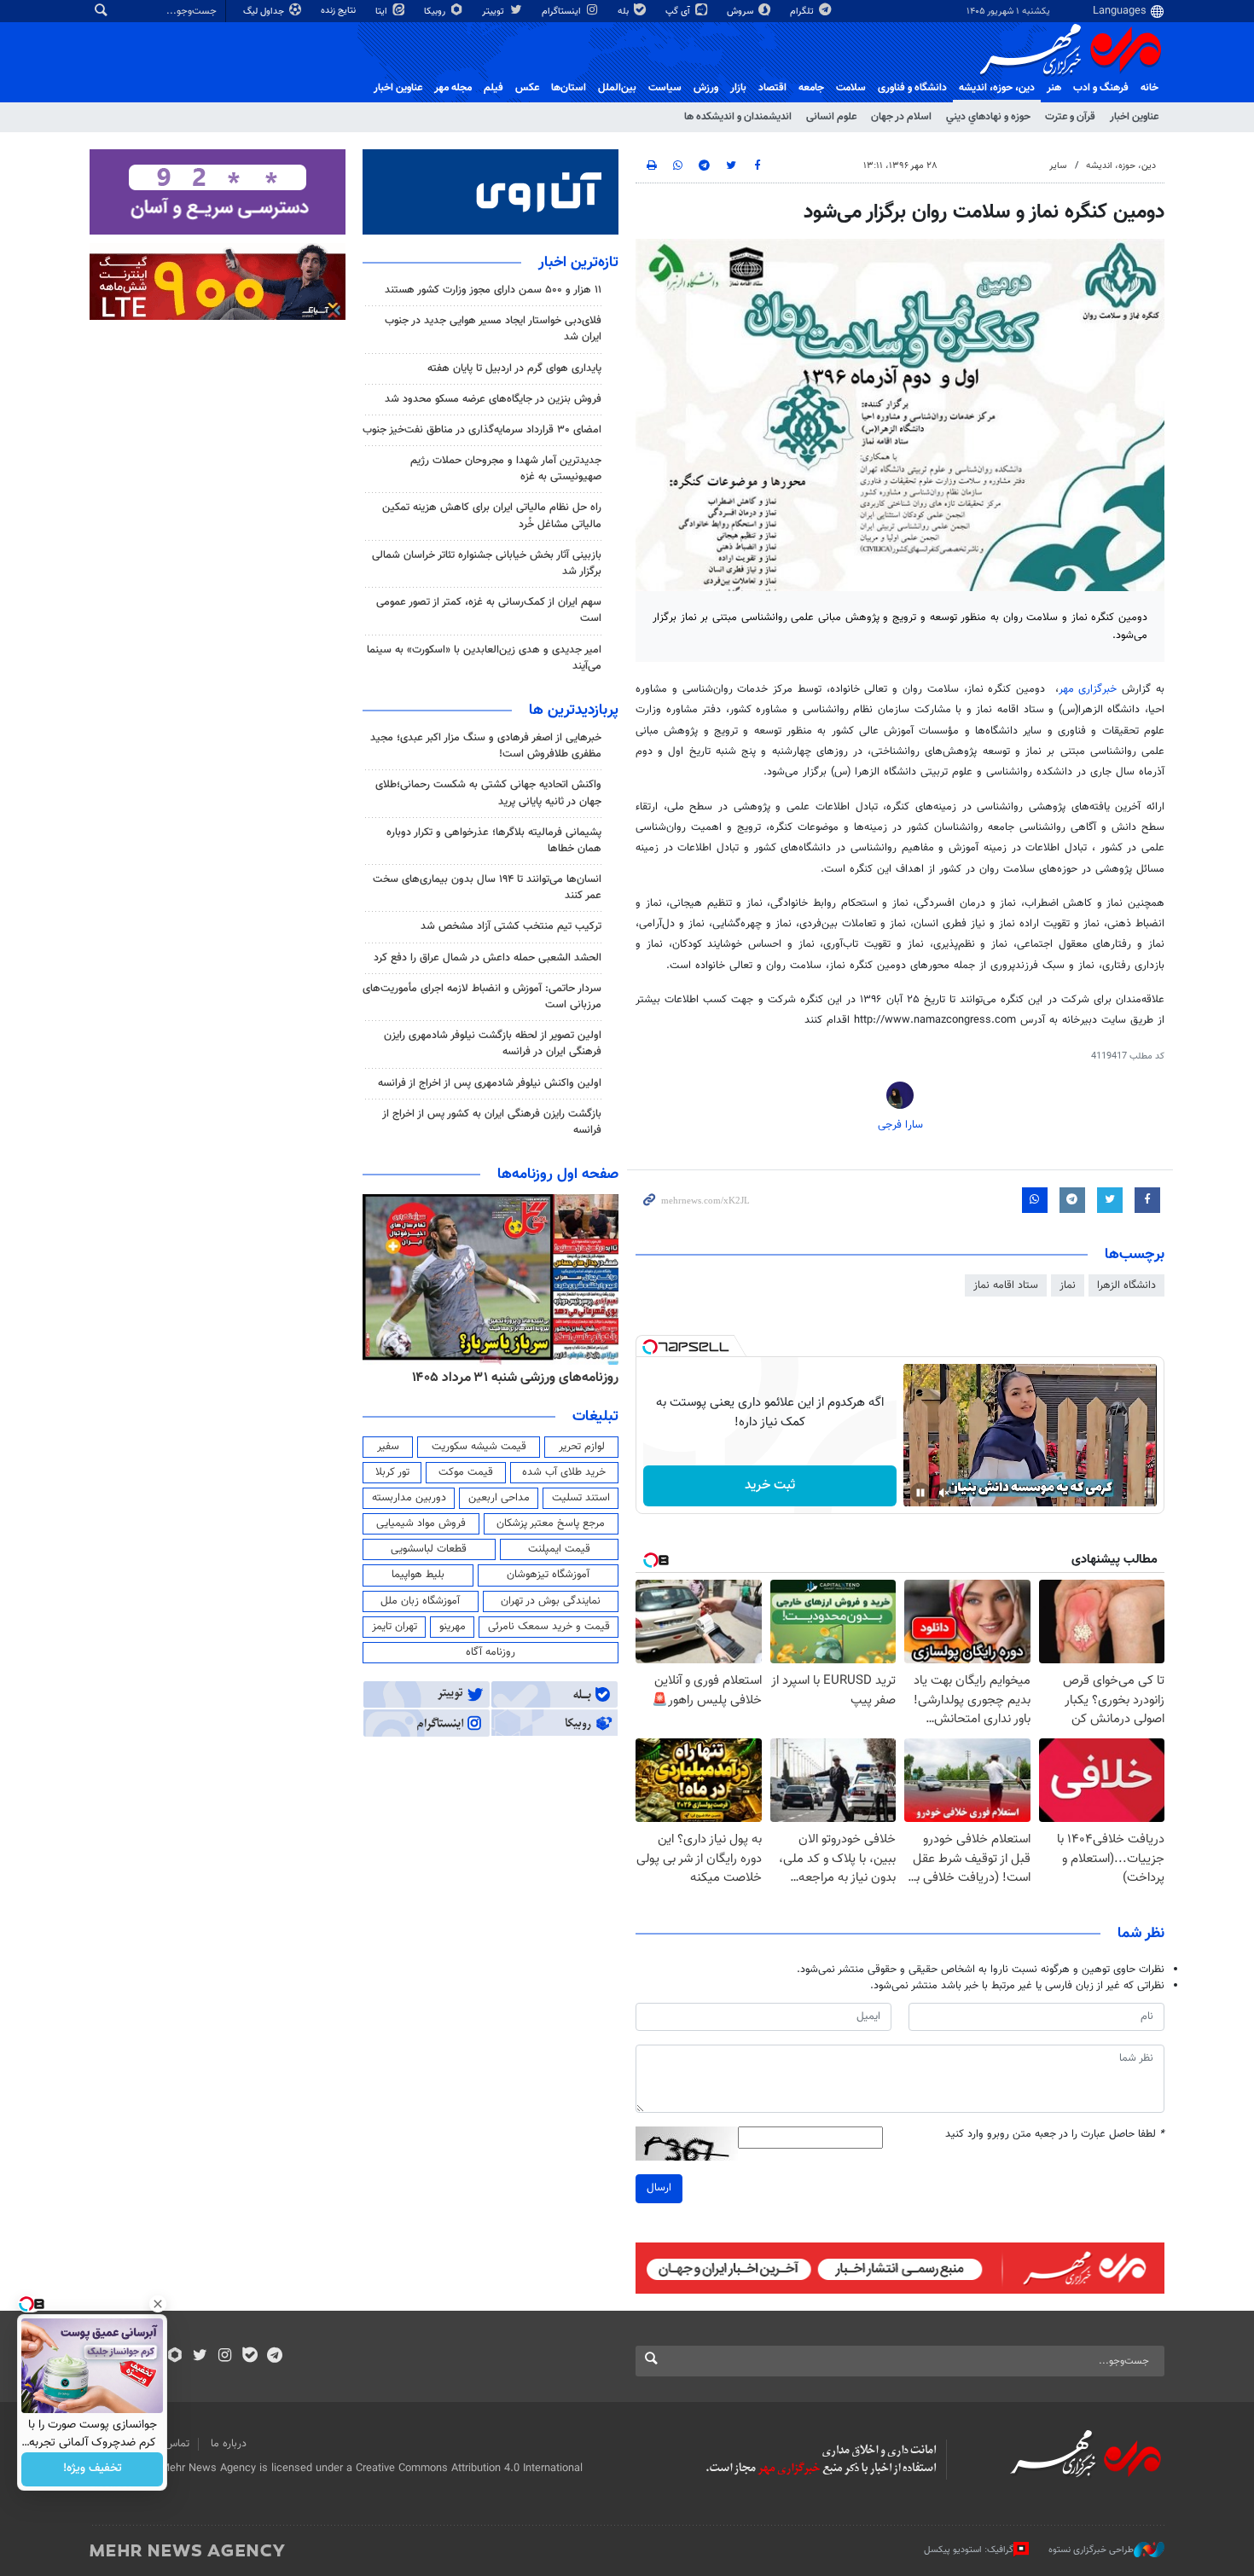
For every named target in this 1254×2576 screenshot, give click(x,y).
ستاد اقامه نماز (1006, 1285)
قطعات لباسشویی (429, 1549)
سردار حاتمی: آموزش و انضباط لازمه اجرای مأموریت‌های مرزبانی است (482, 997)
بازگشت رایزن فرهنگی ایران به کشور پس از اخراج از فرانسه (492, 1122)
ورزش (706, 88)
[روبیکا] (175, 2357)
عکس (527, 88)
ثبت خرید (770, 1485)
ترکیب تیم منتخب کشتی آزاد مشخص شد (511, 926)
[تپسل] (650, 1347)
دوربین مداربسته (409, 1498)
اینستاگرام (563, 12)
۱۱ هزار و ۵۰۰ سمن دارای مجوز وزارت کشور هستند (493, 290)
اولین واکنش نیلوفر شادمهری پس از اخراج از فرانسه (490, 1083)
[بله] (250, 2357)
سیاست (665, 88)
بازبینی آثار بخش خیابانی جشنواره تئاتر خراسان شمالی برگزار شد (487, 563)
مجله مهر (453, 88)
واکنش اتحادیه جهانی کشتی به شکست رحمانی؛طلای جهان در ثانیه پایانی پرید (488, 793)
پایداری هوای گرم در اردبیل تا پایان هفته (514, 368)
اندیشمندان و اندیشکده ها (738, 117)
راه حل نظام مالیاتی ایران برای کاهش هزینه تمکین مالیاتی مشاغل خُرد (492, 516)
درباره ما (229, 2444)
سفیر (388, 1447)
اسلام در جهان (901, 117)
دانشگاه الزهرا (1126, 1285)
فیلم (493, 88)
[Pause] (920, 1493)
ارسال (659, 2188)
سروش (741, 12)
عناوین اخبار (1134, 117)
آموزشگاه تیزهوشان (548, 1575)
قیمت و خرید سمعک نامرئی (549, 1627)
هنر (1054, 88)
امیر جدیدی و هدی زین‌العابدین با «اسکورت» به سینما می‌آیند (484, 658)
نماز (1068, 1285)
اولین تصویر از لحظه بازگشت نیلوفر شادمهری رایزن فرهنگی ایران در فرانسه (493, 1044)
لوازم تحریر (582, 1447)
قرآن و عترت (1070, 117)
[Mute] (944, 1493)
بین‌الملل (617, 88)
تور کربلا (392, 1472)
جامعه (811, 88)
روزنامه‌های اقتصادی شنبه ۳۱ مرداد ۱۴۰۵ (491, 1378)
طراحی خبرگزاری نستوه (1091, 2550)
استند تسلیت (581, 1498)
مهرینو (453, 1627)
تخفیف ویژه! (93, 2469)
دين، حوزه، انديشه (997, 88)
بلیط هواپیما (418, 1575)
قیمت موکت (466, 1472)
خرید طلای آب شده (564, 1472)
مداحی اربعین (499, 1498)
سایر (1058, 166)
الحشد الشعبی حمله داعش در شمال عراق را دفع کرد (488, 958)
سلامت (851, 88)
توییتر (494, 12)
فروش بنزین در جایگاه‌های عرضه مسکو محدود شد (493, 399)
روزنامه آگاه (491, 1652)
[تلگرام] (274, 2357)
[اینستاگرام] (225, 2357)
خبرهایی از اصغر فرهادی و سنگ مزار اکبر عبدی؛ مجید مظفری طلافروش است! (486, 746)
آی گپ (679, 12)
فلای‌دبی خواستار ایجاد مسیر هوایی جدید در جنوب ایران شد (493, 329)
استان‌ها (569, 88)
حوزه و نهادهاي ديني (988, 117)
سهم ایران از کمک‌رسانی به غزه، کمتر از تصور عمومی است (489, 610)
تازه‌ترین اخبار (578, 263)
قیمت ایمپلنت (559, 1549)
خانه (1149, 88)
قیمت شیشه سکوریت (479, 1447)
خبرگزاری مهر (1088, 689)
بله (624, 12)
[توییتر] (200, 2357)
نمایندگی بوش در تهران (551, 1601)
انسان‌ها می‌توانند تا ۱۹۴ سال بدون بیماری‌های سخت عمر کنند (487, 888)
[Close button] (158, 2304)
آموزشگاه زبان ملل (420, 1601)
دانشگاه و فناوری (912, 88)
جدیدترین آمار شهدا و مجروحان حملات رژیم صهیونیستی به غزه (506, 469)
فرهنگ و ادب (1101, 88)
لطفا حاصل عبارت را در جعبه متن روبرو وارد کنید (1055, 2135)
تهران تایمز (395, 1627)
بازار (738, 88)
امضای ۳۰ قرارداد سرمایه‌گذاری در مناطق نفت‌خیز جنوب (482, 430)
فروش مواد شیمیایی (421, 1523)
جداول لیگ (265, 12)
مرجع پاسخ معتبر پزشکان (551, 1523)
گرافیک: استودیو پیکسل (969, 2550)
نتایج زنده (340, 11)
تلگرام (803, 12)
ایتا (383, 12)
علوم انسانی (831, 117)
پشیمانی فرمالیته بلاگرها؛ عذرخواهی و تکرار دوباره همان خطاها (494, 841)
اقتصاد (772, 88)
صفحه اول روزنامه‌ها (558, 1175)
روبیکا (436, 12)
